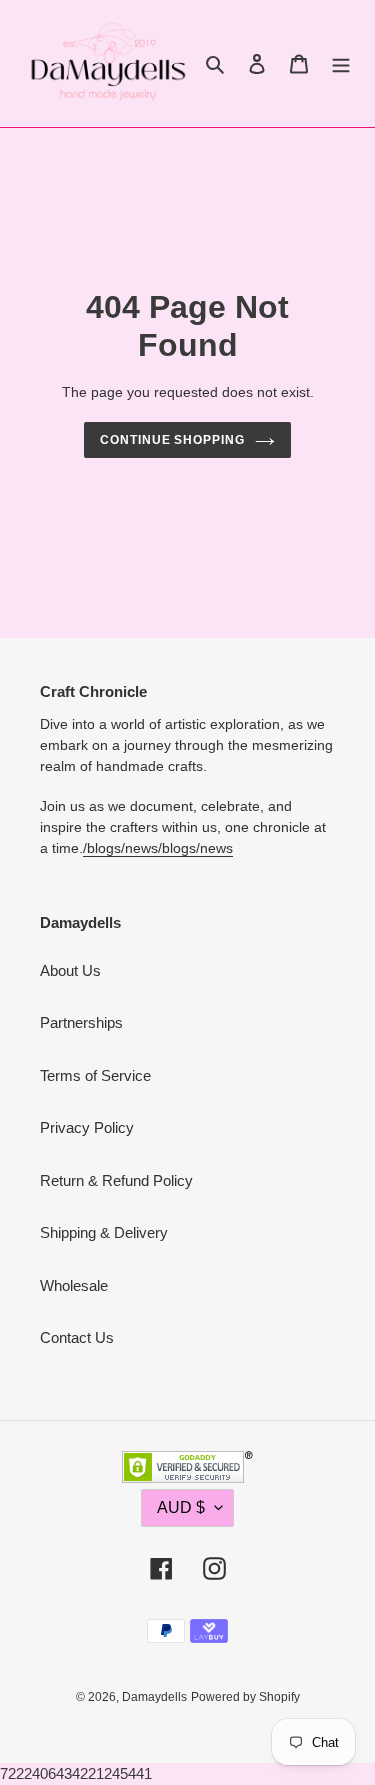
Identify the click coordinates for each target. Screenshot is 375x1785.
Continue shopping (173, 440)
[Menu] (341, 63)
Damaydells (154, 1697)
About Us (70, 970)
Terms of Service (95, 1075)
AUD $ (181, 1507)
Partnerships (81, 1022)
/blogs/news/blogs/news (158, 848)
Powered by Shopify (245, 1697)
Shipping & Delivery (104, 1232)
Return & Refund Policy (116, 1180)
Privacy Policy (87, 1127)
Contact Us (77, 1337)
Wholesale (74, 1285)
